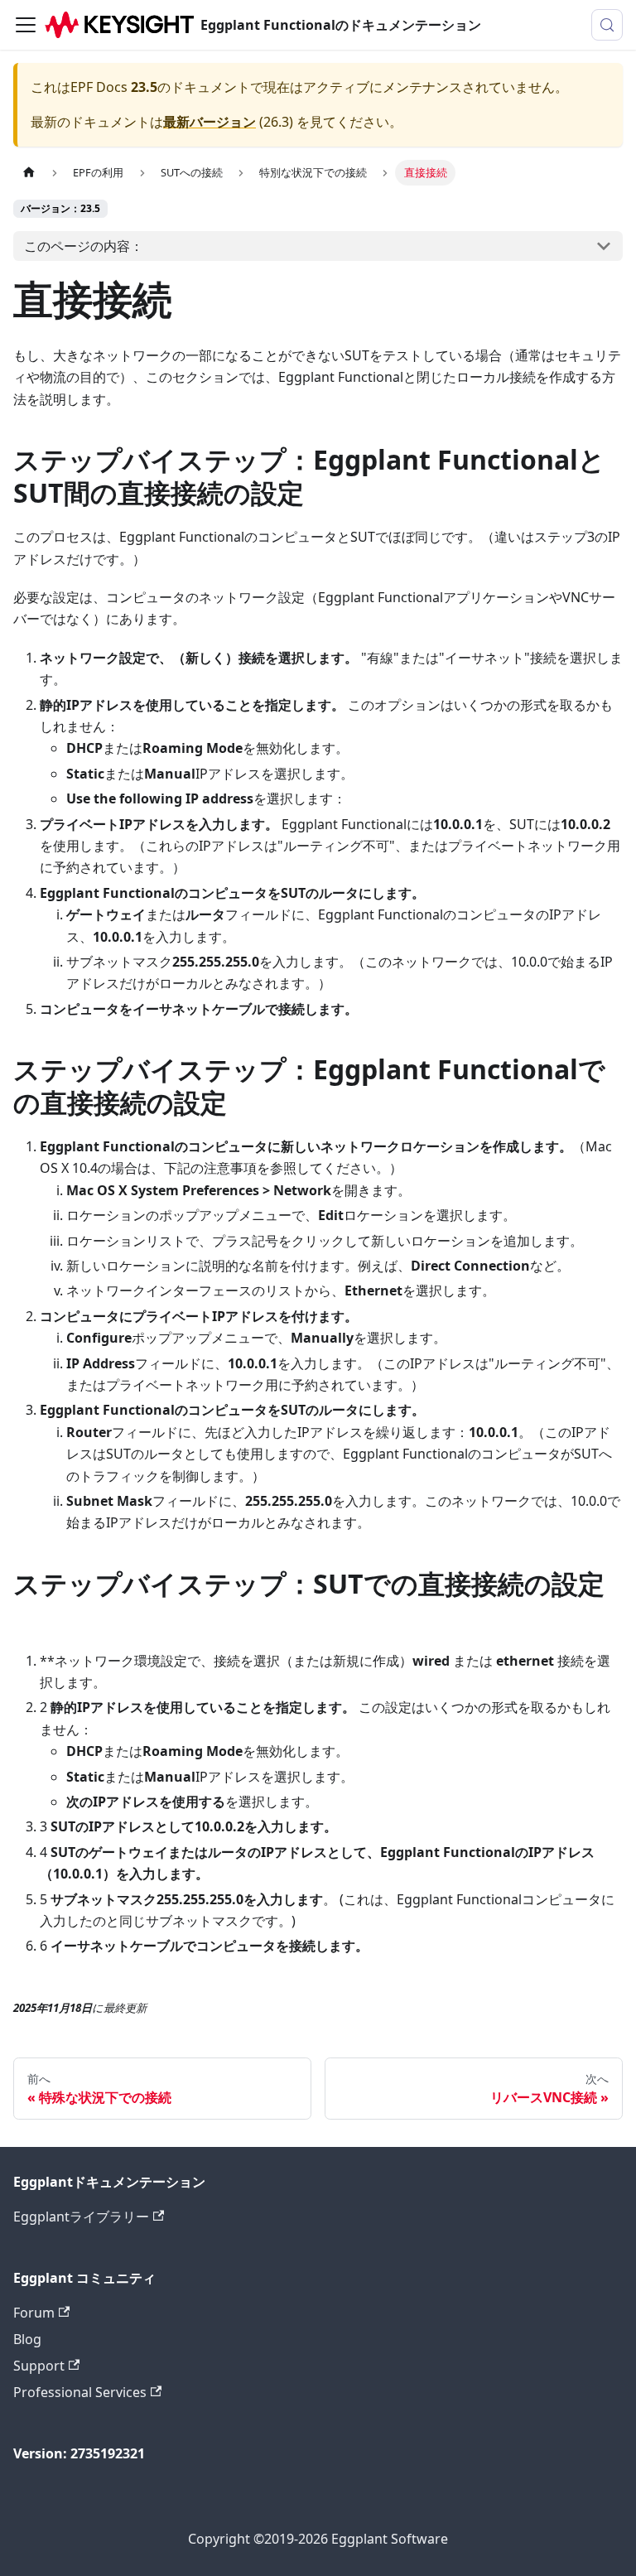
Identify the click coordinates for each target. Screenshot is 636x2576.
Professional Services (80, 2392)
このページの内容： (84, 246)
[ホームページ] (29, 173)
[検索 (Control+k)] (607, 25)
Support (39, 2366)
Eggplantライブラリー (81, 2217)
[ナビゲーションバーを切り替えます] (26, 25)
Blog (27, 2339)
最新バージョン (210, 122)
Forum (34, 2313)
